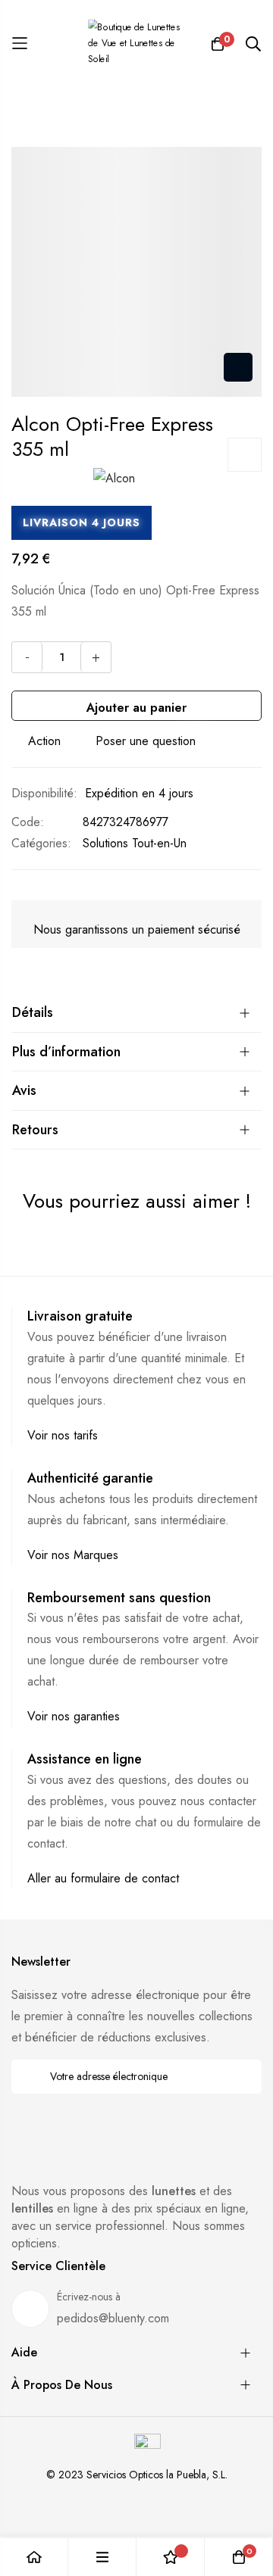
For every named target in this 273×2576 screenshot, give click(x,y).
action (44, 741)
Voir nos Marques (73, 1555)
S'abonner (240, 2077)
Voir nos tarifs (63, 1435)
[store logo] (136, 44)
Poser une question (146, 741)
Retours (35, 1130)
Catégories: (41, 843)
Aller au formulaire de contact (103, 1878)
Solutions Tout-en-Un (135, 843)
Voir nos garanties (74, 1716)
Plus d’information (66, 1052)
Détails (33, 1012)
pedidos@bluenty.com (113, 2318)
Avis (24, 1090)
